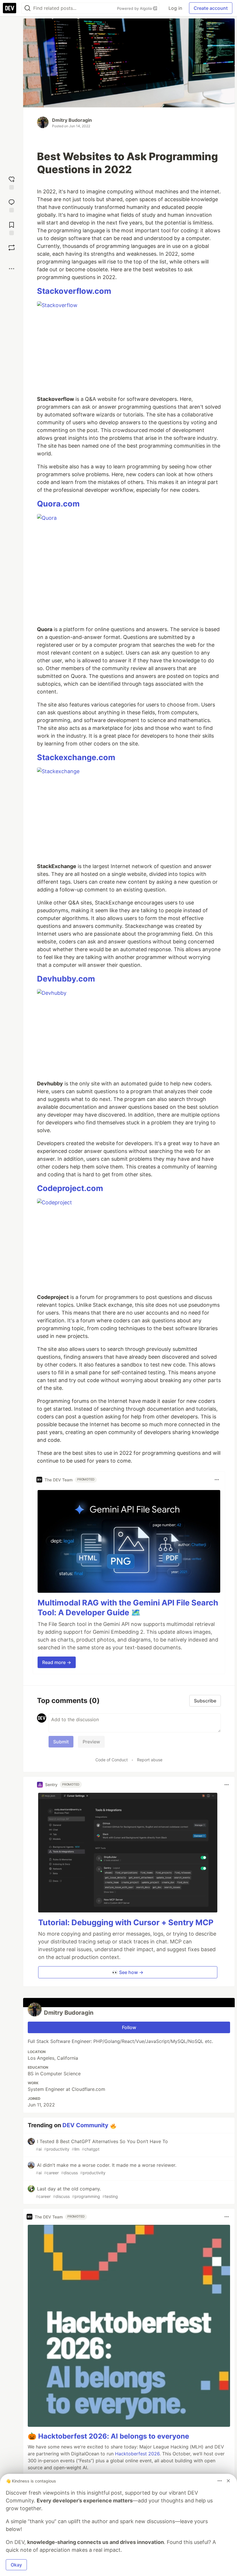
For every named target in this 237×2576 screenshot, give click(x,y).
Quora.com (58, 504)
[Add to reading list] (12, 228)
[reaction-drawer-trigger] (12, 182)
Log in (175, 8)
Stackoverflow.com (74, 291)
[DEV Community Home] (10, 8)
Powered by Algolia (135, 8)
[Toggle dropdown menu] (217, 1480)
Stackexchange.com (76, 757)
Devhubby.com (66, 979)
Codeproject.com (70, 1188)
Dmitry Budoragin (72, 120)
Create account (211, 8)
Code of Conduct (112, 1760)
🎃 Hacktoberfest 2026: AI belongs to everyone (108, 2436)
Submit (61, 1742)
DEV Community (85, 2125)
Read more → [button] (57, 1662)
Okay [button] (16, 2565)
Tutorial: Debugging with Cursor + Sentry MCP (126, 1922)
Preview (91, 1742)
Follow (129, 2027)
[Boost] (12, 248)
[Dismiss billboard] (228, 2481)
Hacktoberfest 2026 (137, 2454)
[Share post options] (12, 269)
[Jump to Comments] (12, 205)
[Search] (27, 8)
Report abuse (150, 1760)
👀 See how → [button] (128, 1972)
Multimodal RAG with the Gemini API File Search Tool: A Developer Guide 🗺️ (128, 1608)
